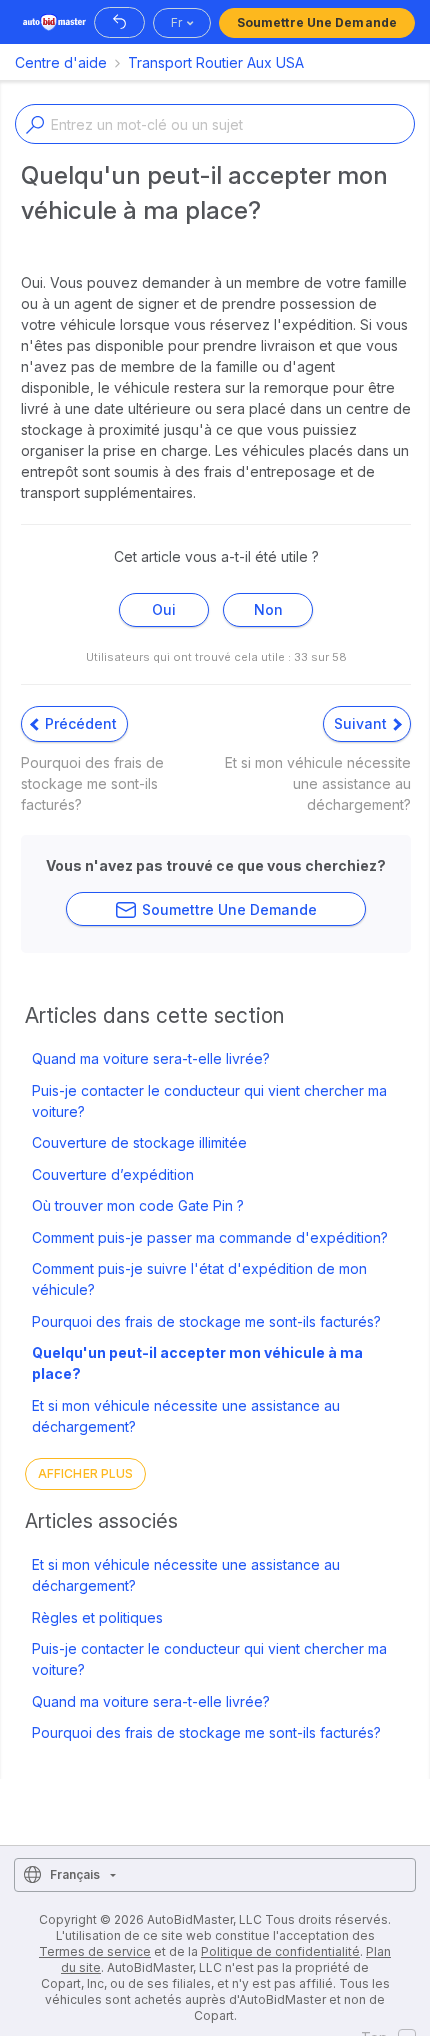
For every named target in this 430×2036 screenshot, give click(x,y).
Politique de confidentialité (280, 1951)
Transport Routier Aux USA (216, 62)
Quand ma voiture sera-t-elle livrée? (151, 1058)
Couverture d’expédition (113, 1174)
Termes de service (95, 1951)
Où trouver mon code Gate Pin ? (138, 1205)
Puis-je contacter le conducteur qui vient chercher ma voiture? (209, 1101)
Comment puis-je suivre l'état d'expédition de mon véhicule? (199, 1279)
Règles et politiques (97, 1617)
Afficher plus (85, 1473)
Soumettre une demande (317, 22)
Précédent (79, 723)
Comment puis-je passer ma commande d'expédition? (210, 1237)
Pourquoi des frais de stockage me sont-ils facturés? (206, 1321)
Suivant (362, 723)
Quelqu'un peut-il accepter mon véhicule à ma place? (197, 1363)
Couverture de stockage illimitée (139, 1142)
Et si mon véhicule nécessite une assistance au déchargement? (186, 1416)
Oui (164, 609)
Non (268, 609)
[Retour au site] (119, 22)
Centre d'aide (61, 62)
